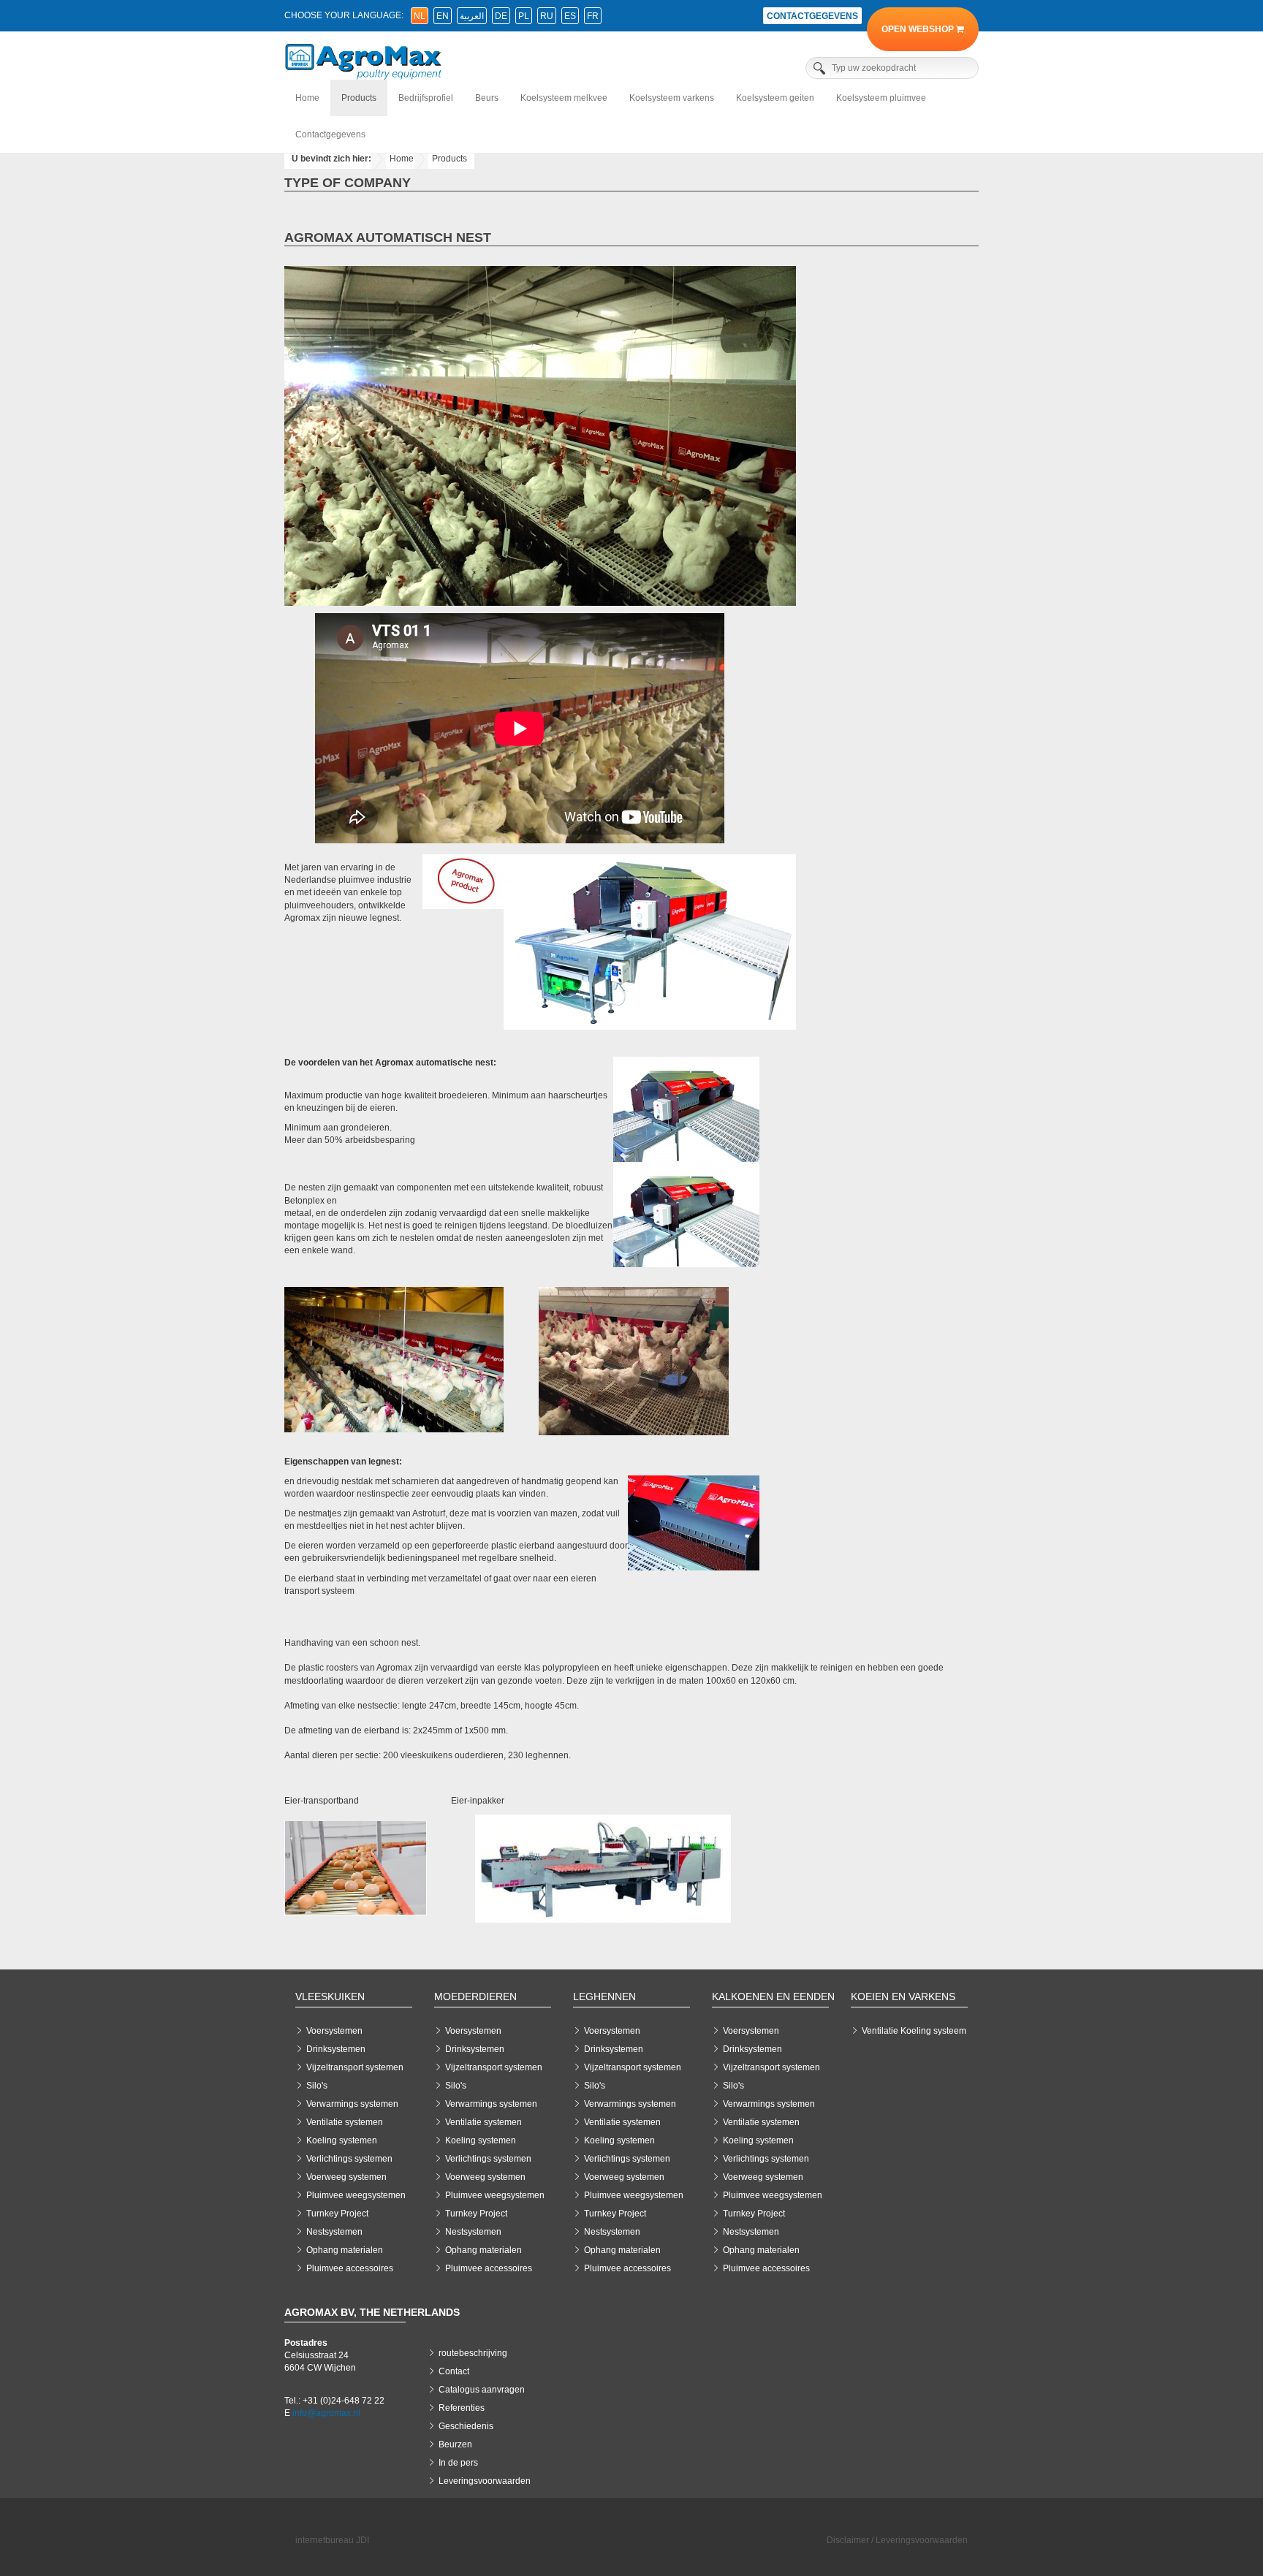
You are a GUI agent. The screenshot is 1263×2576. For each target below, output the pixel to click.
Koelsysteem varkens (672, 98)
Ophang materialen (345, 2250)
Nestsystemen (334, 2232)
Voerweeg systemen (346, 2177)
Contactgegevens (812, 16)
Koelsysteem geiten (775, 98)
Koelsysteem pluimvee (881, 98)
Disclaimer (848, 2540)
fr (593, 16)
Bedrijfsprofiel (426, 98)
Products (359, 98)
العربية (472, 16)
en (443, 16)
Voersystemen (334, 2031)
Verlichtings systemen (349, 2159)
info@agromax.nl (326, 2413)
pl (524, 16)
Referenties (462, 2408)
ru (547, 16)
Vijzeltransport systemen (355, 2067)
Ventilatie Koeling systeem (914, 2031)
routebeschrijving (473, 2353)
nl (420, 16)
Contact (454, 2371)
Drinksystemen (336, 2049)
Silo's (317, 2086)
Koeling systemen (342, 2140)
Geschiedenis (466, 2426)
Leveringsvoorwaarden (485, 2481)
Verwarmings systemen (352, 2104)
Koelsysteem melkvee (564, 98)
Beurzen (455, 2444)
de (501, 16)
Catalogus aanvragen (482, 2390)
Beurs (487, 98)
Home (307, 98)
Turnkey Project (337, 2214)
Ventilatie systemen (345, 2122)
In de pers (458, 2463)
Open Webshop (919, 29)
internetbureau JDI (332, 2540)
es (570, 16)
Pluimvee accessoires (350, 2268)
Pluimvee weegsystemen (356, 2195)
